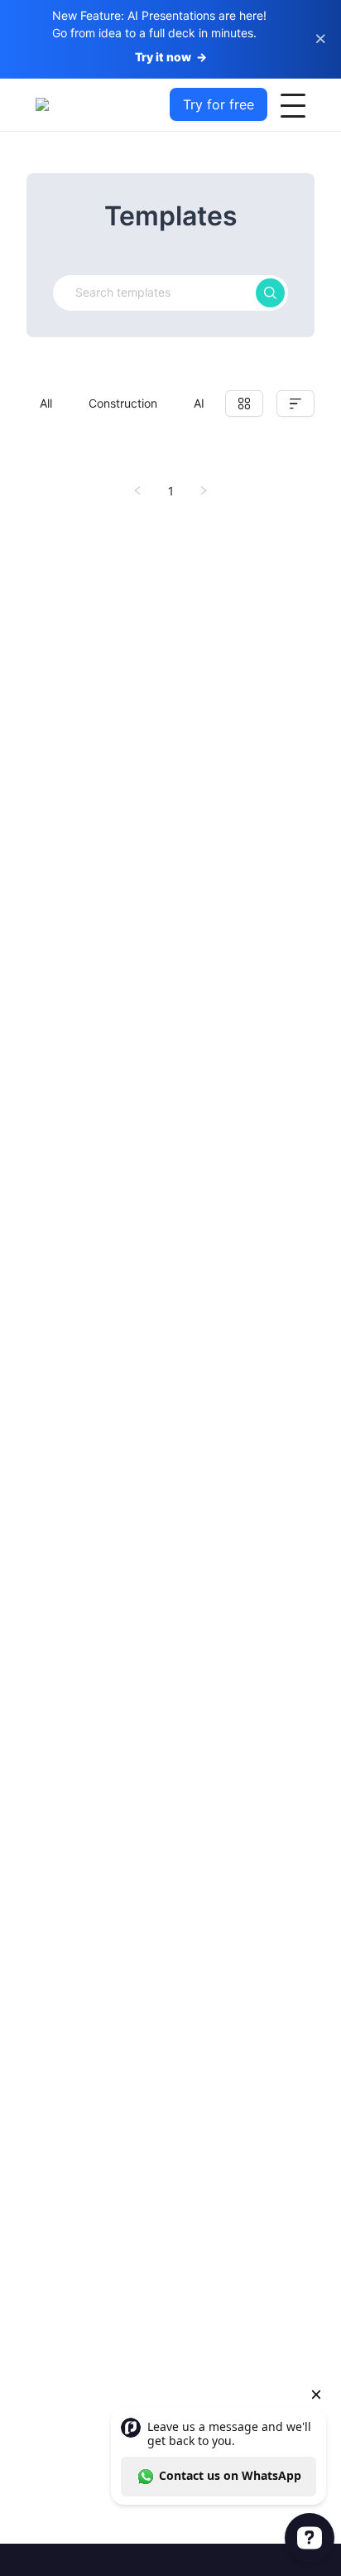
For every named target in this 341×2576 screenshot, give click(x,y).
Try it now (171, 57)
